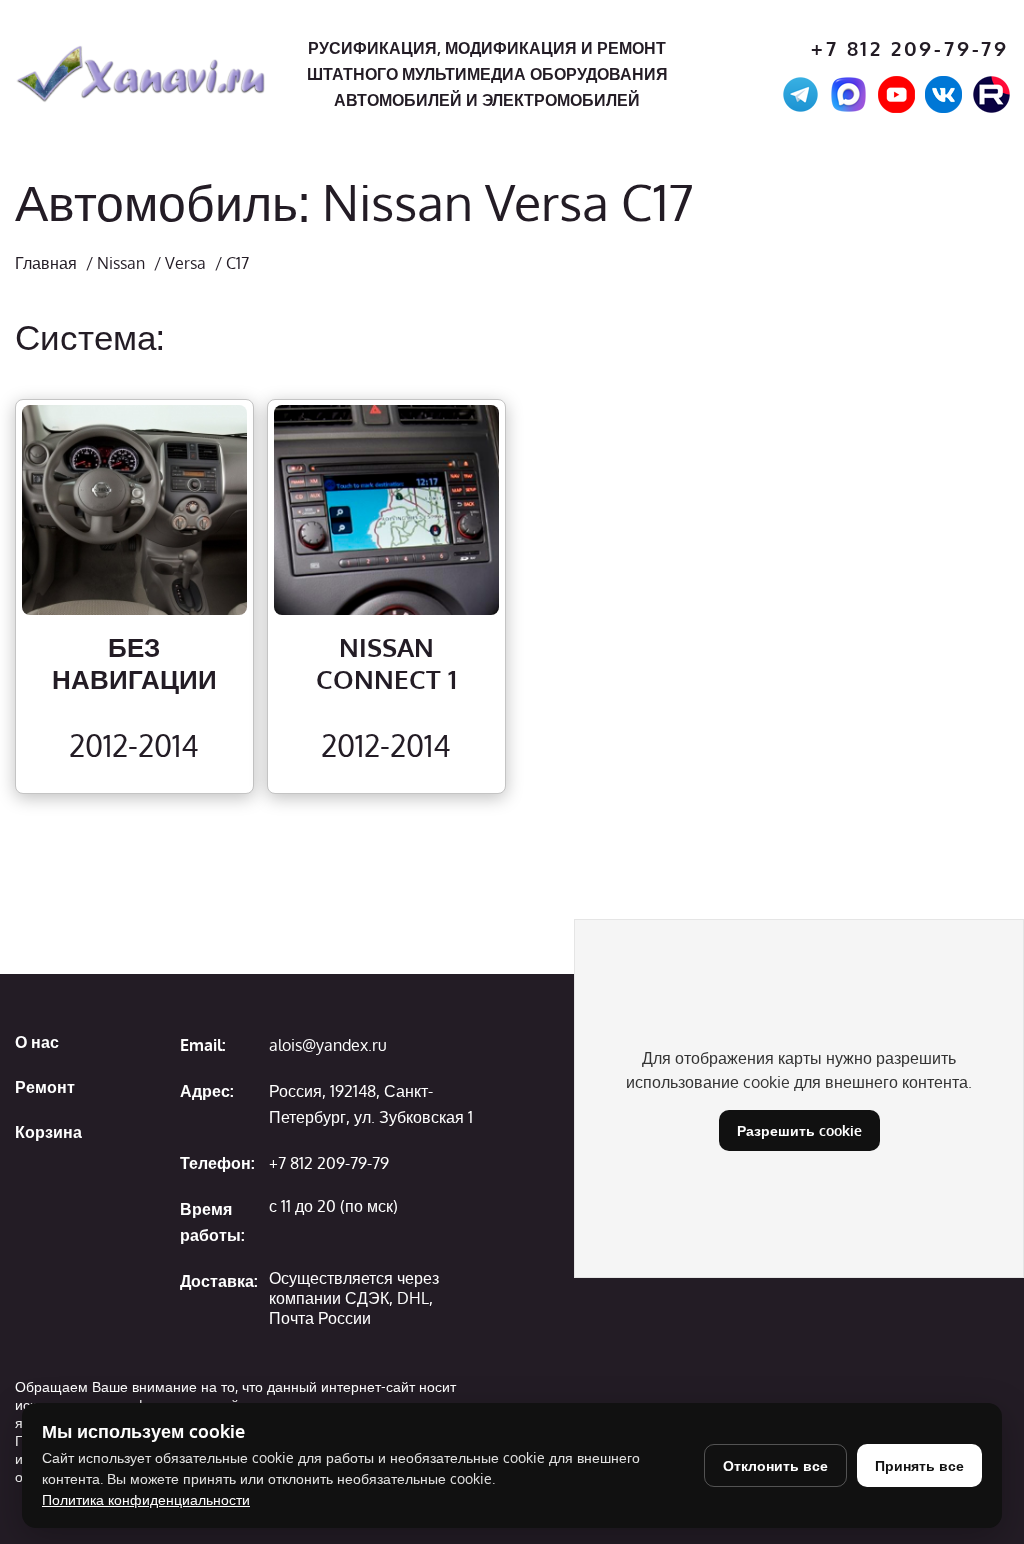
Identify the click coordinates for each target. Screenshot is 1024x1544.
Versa (185, 263)
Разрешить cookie (799, 1130)
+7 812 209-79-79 (910, 48)
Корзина (48, 1132)
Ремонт (45, 1087)
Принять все (919, 1465)
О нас (37, 1042)
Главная (46, 263)
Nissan (121, 263)
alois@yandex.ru (328, 1045)
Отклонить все (775, 1465)
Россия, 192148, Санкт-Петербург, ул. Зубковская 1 (371, 1104)
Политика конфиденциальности (146, 1499)
